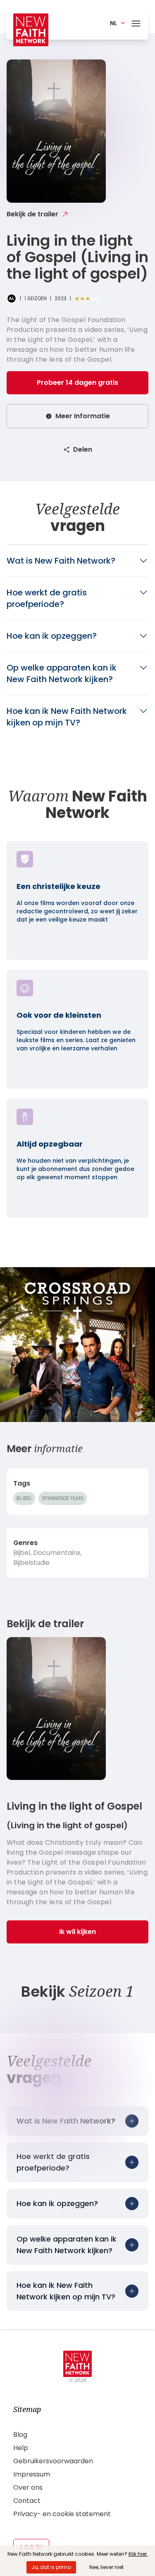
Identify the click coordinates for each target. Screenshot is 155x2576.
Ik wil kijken (77, 1932)
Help (21, 2448)
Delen (83, 449)
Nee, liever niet (106, 2567)
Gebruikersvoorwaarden (53, 2461)
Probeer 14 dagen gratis (77, 383)
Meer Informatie (83, 416)
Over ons (28, 2487)
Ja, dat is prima (51, 2567)
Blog (20, 2435)
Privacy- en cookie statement (62, 2514)
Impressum (32, 2474)
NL (113, 23)
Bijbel (24, 1498)
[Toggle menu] (136, 22)
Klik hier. (138, 2554)
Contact (27, 2501)
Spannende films (63, 1498)
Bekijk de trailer (32, 214)
